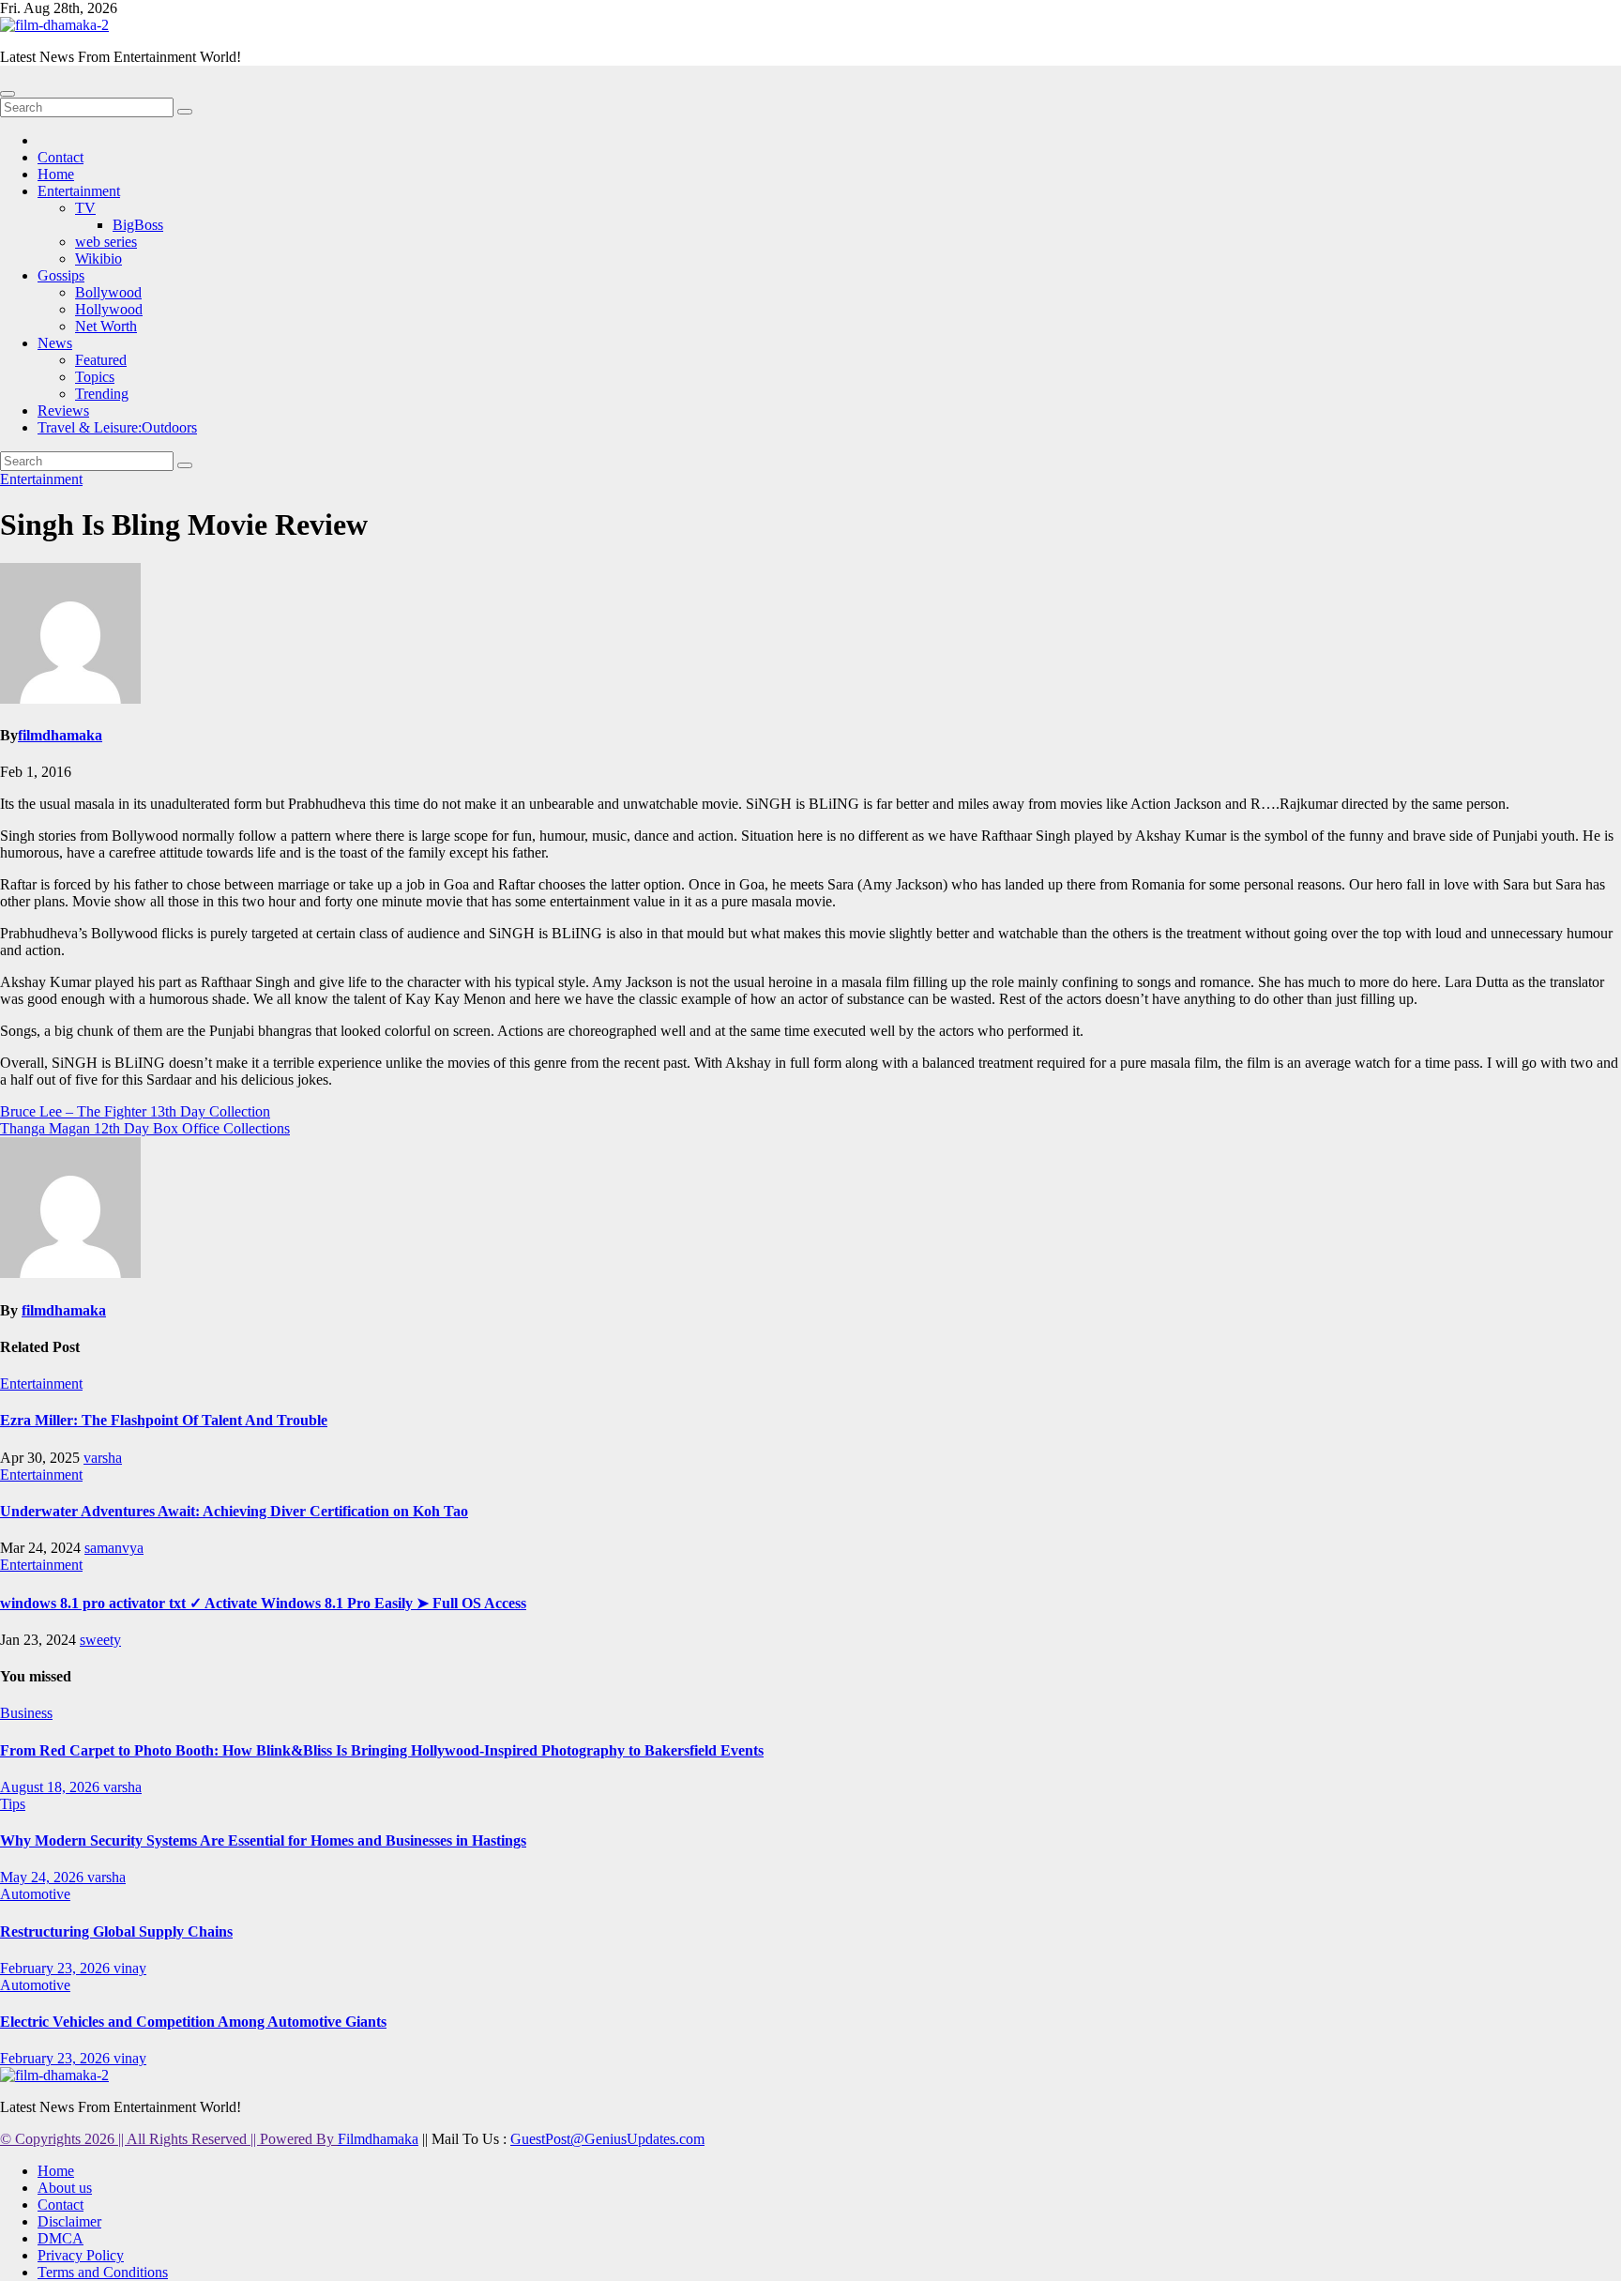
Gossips (61, 275)
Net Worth (106, 326)
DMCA (61, 2238)
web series (106, 242)
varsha (103, 1458)
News (55, 343)
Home (56, 174)
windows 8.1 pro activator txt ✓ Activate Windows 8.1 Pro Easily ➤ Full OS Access (263, 1603)
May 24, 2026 (44, 1877)
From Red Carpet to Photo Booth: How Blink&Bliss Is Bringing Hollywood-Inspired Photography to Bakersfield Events (382, 1750)
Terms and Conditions (103, 2272)
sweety (100, 1640)
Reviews (63, 411)
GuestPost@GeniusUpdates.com (607, 2139)
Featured (101, 360)
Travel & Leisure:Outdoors (117, 427)
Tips (13, 1804)
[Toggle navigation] (8, 94)
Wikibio (98, 258)
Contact (61, 157)
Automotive (35, 1894)
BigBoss (138, 225)
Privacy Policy (81, 2255)
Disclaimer (69, 2221)
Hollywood (109, 309)
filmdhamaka (60, 735)
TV (85, 208)
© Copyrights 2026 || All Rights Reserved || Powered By (169, 2139)
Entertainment (79, 191)
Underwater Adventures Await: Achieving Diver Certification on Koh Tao (234, 1511)
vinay (130, 1968)
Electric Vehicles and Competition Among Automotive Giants (193, 2022)
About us (65, 2188)
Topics (95, 377)
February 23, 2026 (57, 1968)
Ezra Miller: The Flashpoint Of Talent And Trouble (164, 1420)
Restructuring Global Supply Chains (116, 1931)
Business (26, 1713)
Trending (102, 394)
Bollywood (108, 292)
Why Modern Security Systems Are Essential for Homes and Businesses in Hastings (263, 1840)
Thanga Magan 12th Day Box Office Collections (145, 1128)
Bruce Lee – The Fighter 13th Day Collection (135, 1111)
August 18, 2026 (52, 1787)
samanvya (114, 1548)
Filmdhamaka (378, 2139)
